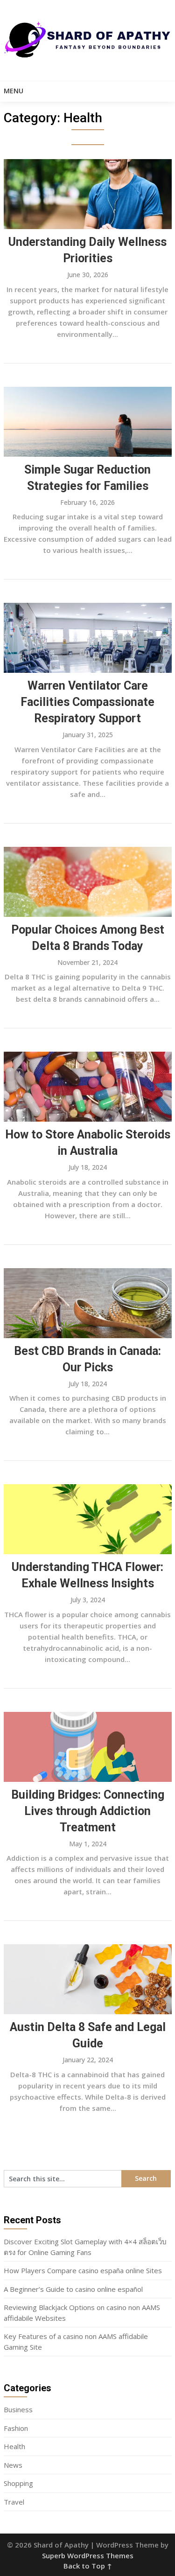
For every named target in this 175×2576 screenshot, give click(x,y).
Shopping (18, 2483)
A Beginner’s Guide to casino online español (73, 2289)
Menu (14, 91)
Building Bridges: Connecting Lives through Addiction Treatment (88, 1811)
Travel (14, 2502)
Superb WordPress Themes (88, 2555)
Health (14, 2446)
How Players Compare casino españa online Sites (83, 2270)
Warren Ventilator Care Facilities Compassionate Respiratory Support (87, 702)
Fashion (16, 2428)
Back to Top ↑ (88, 2566)
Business (18, 2409)
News (13, 2465)
